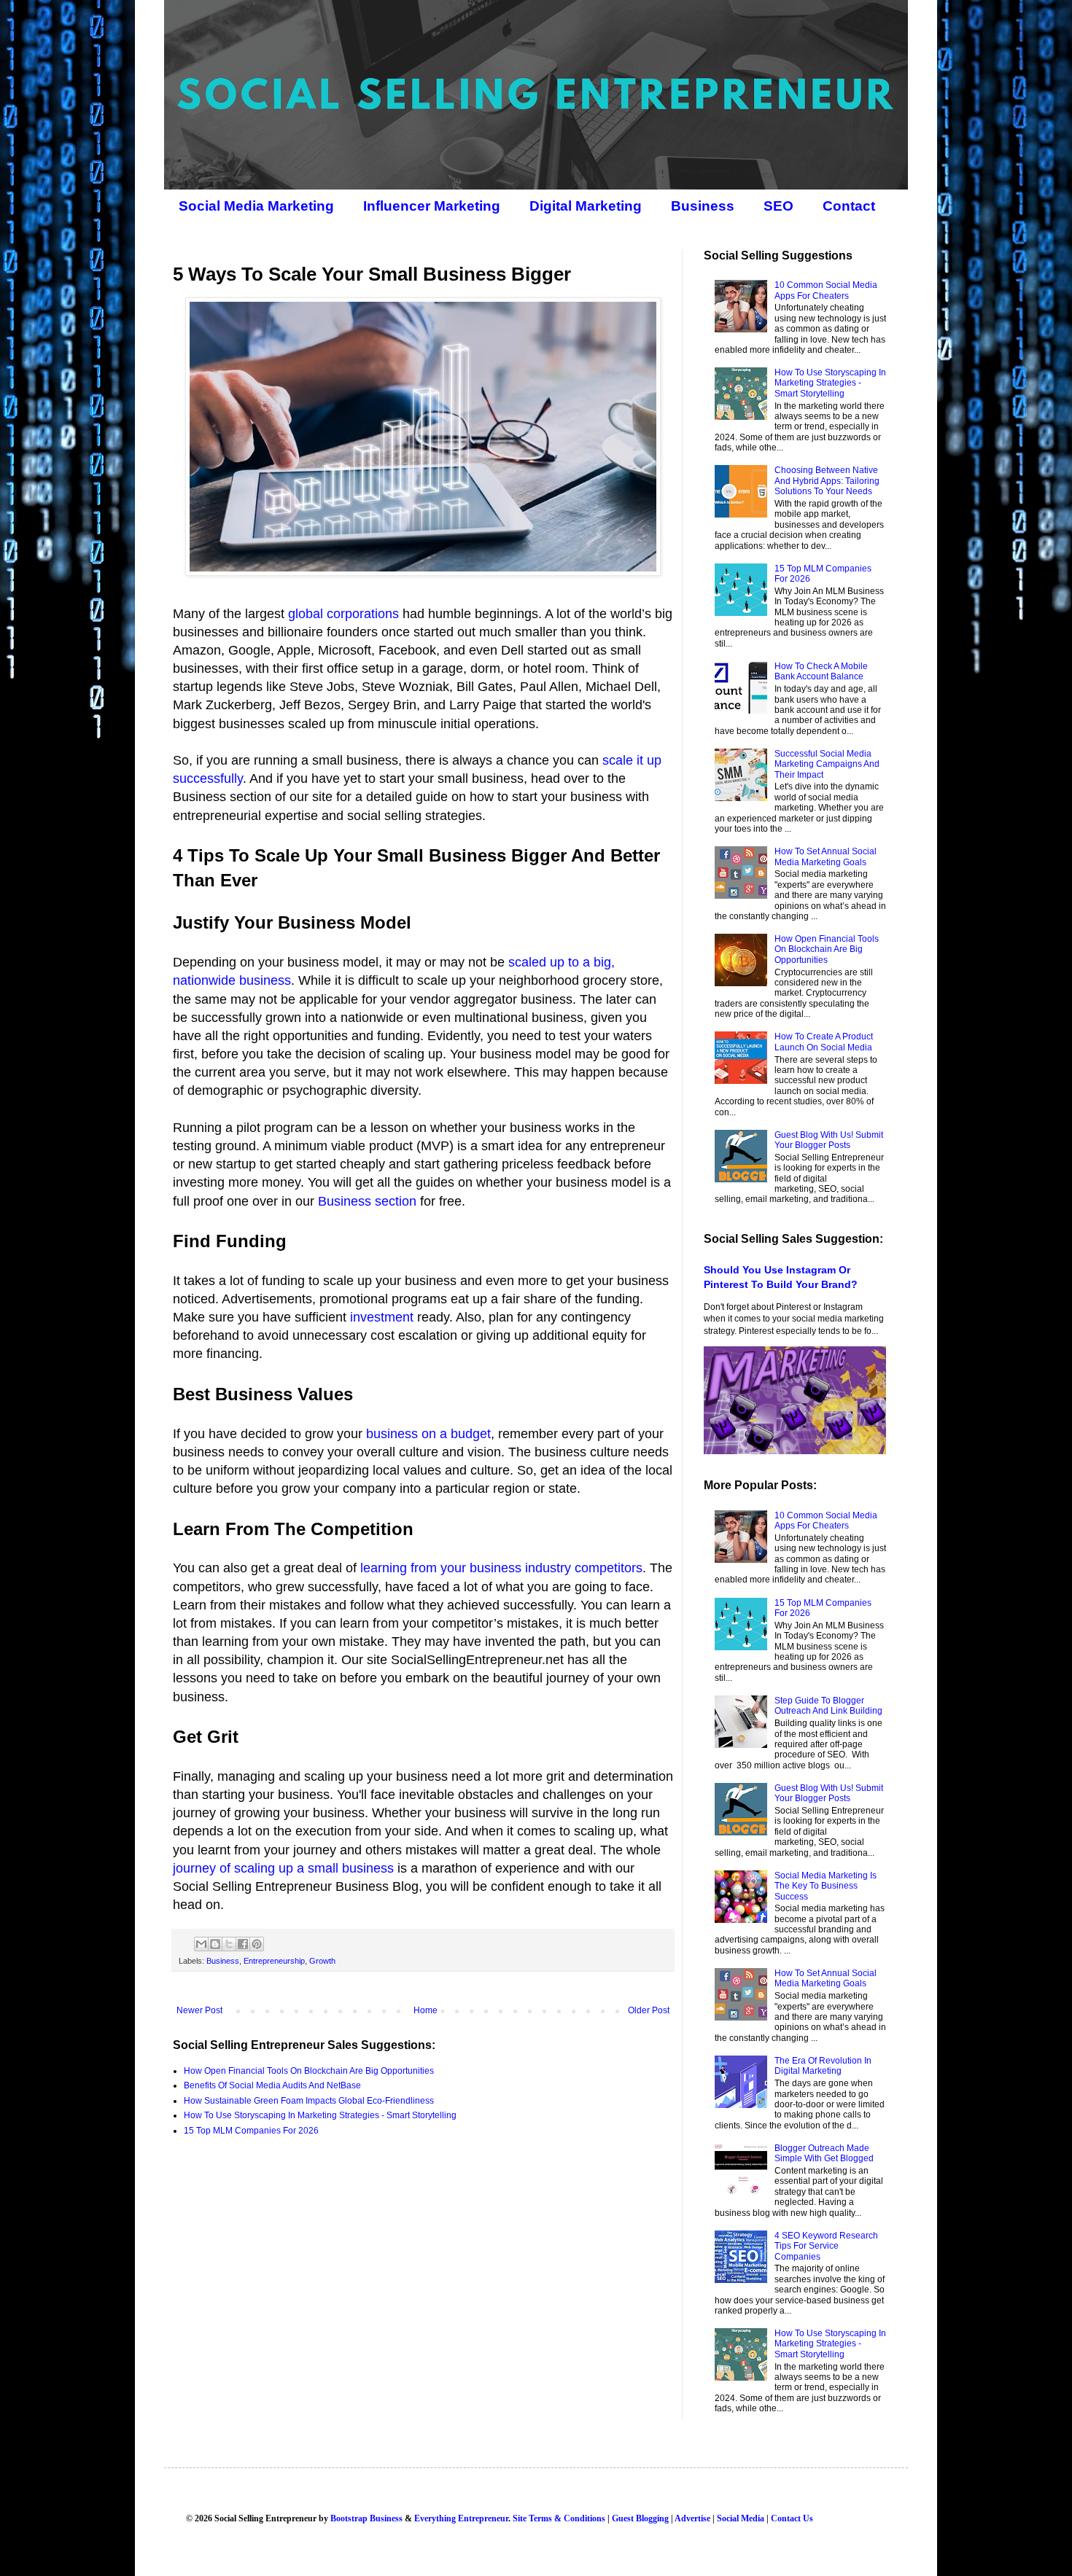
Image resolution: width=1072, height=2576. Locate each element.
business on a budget (428, 1434)
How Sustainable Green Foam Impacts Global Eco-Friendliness (309, 2101)
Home (426, 2010)
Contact (849, 206)
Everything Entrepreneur (461, 2518)
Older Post (649, 2010)
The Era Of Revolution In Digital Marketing (823, 2066)
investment (382, 1317)
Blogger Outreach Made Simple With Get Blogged (824, 2153)
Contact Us (792, 2518)
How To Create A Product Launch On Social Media (824, 1042)
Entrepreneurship (274, 1961)
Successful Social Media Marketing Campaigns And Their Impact (827, 764)
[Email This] (201, 1944)
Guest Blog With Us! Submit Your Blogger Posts (829, 1140)
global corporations (343, 614)
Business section (367, 1201)
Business (703, 206)
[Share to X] (229, 1944)
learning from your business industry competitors (501, 1568)
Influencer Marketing (432, 206)
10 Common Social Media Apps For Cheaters (826, 290)
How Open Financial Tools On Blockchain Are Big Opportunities (309, 2071)
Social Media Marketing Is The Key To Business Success (826, 1886)
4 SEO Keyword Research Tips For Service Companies (826, 2246)
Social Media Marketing (256, 206)
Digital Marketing (586, 206)
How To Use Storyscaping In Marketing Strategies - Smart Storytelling (320, 2115)
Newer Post (199, 2010)
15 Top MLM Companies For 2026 (251, 2131)
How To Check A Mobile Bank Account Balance (821, 671)
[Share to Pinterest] (257, 1944)
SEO (778, 206)
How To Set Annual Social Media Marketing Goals (826, 856)
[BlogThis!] (215, 1944)
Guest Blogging (640, 2518)
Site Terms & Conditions (559, 2518)
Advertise (692, 2518)
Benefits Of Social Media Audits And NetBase (272, 2085)
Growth (322, 1961)
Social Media (741, 2518)
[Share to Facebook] (243, 1944)
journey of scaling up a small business (283, 1868)
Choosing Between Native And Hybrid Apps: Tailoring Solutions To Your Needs (827, 481)
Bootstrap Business (366, 2518)
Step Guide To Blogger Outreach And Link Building (828, 1706)
